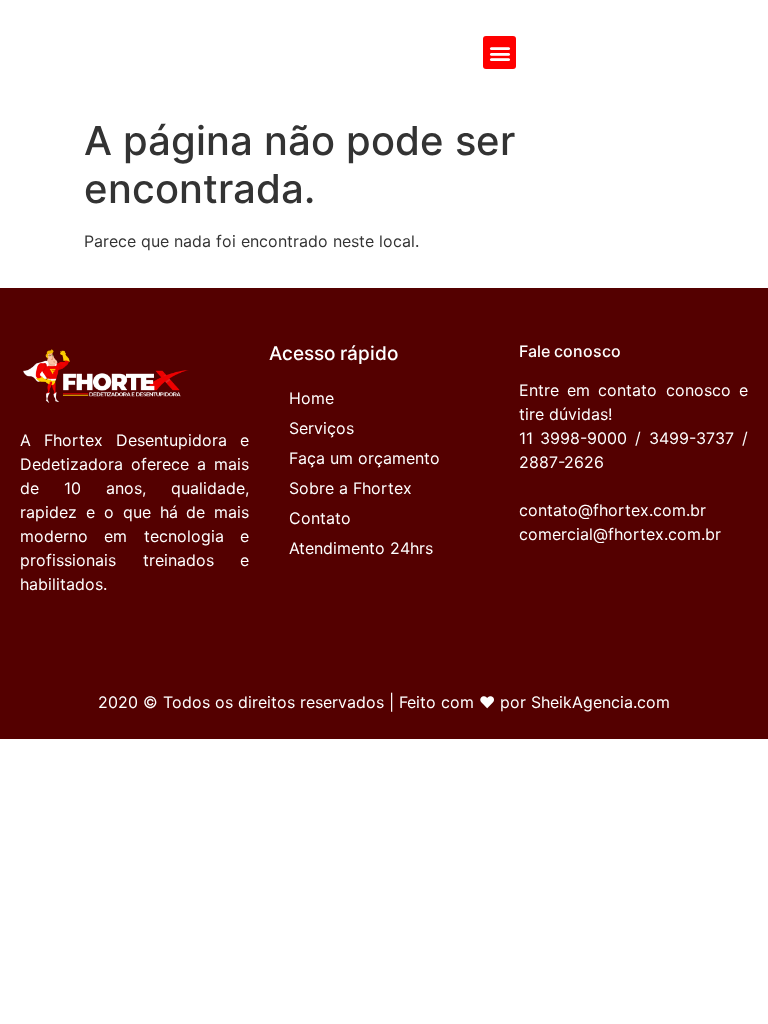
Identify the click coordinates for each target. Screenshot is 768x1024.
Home (311, 398)
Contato (320, 518)
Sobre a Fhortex (350, 488)
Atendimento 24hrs (361, 548)
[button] (499, 52)
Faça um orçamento (364, 458)
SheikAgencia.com (600, 702)
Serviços (321, 428)
